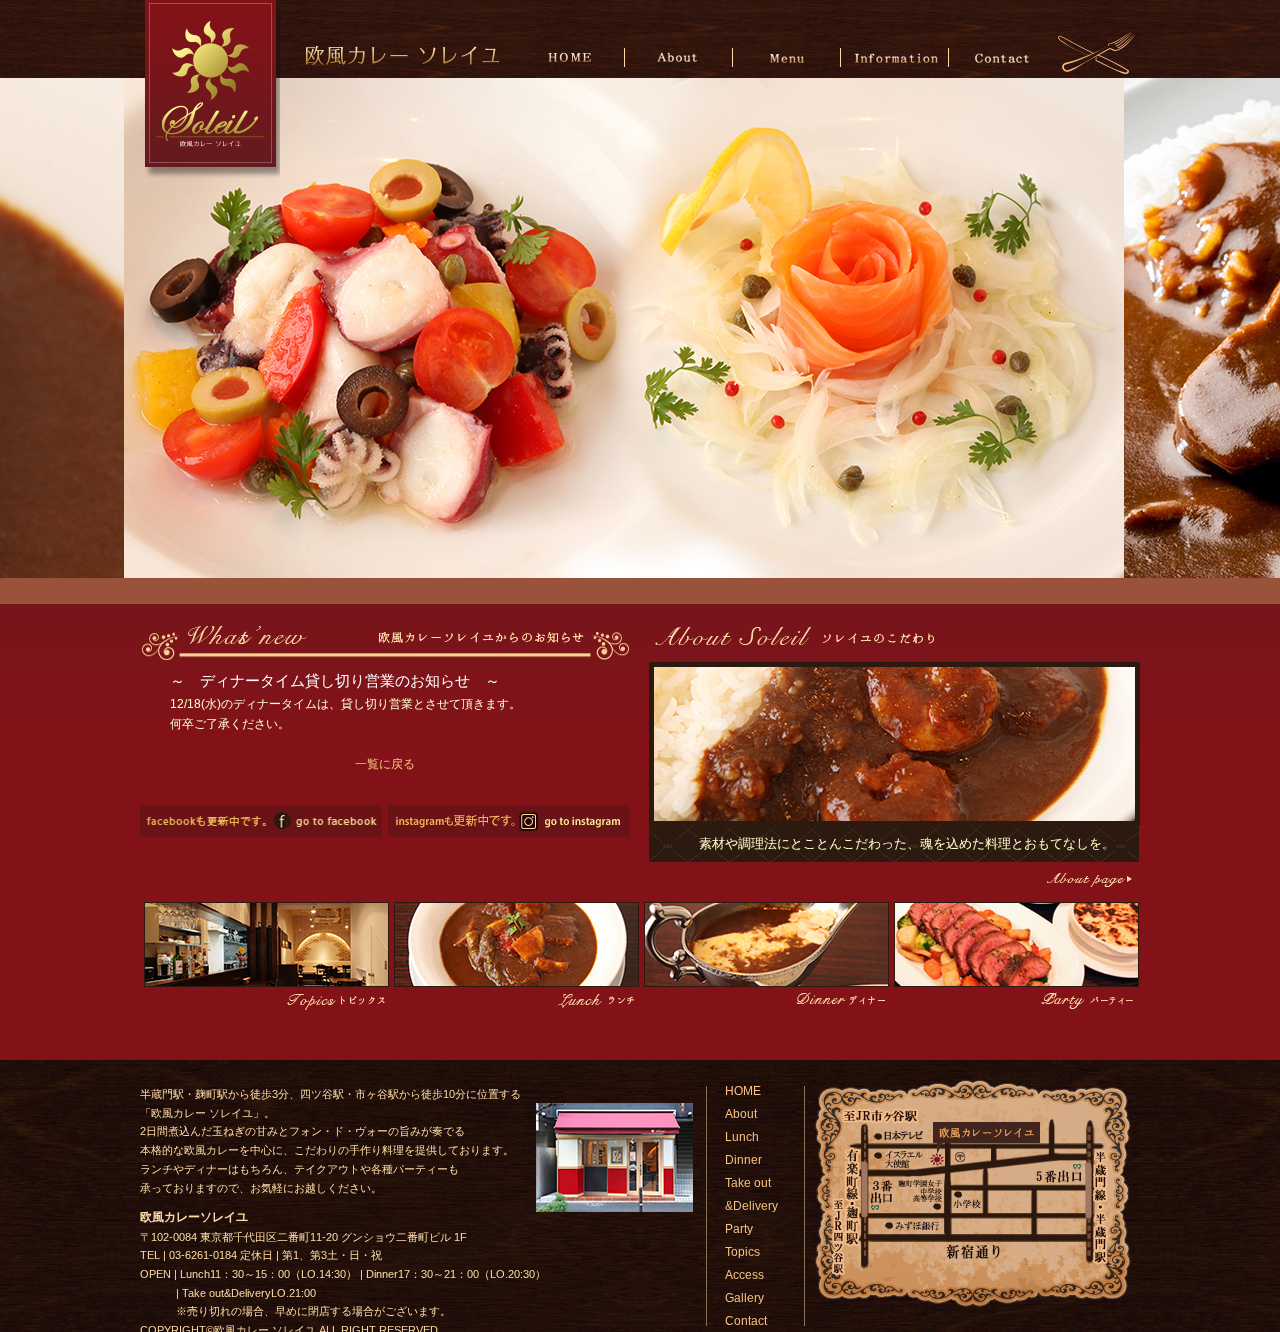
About (680, 56)
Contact (1001, 56)
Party (739, 1229)
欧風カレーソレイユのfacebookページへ (261, 821)
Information (894, 56)
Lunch (742, 1137)
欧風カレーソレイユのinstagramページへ (509, 821)
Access (744, 1275)
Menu (787, 56)
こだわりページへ (1087, 879)
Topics (742, 1252)
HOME (573, 56)
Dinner (743, 1160)
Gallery (744, 1298)
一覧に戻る (385, 764)
